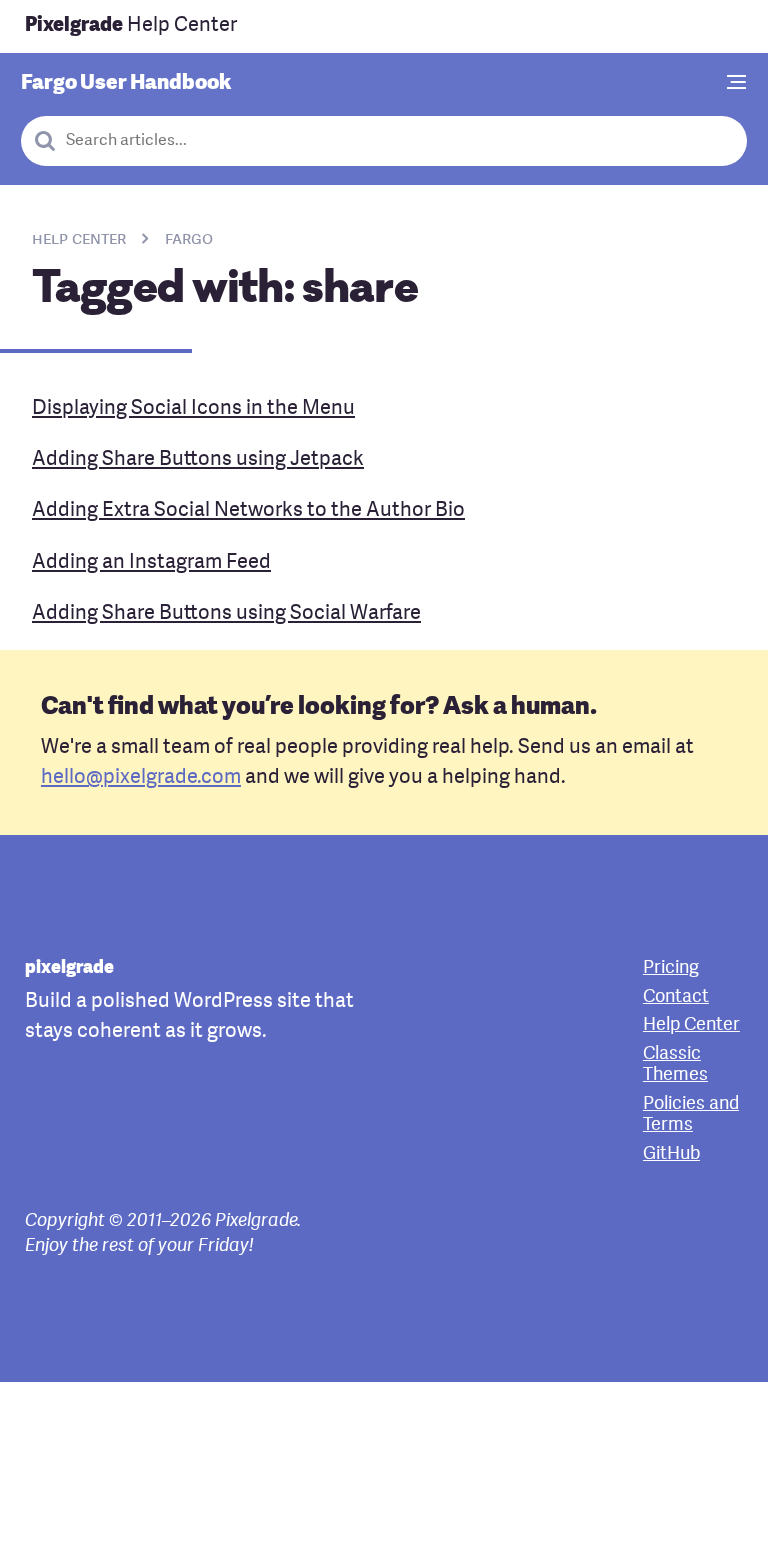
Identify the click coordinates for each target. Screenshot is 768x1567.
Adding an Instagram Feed (151, 563)
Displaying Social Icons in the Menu (193, 409)
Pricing (671, 968)
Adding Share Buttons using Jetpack (198, 460)
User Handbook (126, 83)
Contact (676, 997)
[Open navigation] (737, 84)
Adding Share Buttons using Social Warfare (226, 614)
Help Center (131, 26)
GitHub (671, 1154)
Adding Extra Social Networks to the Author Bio (248, 511)
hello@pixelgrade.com (141, 778)
